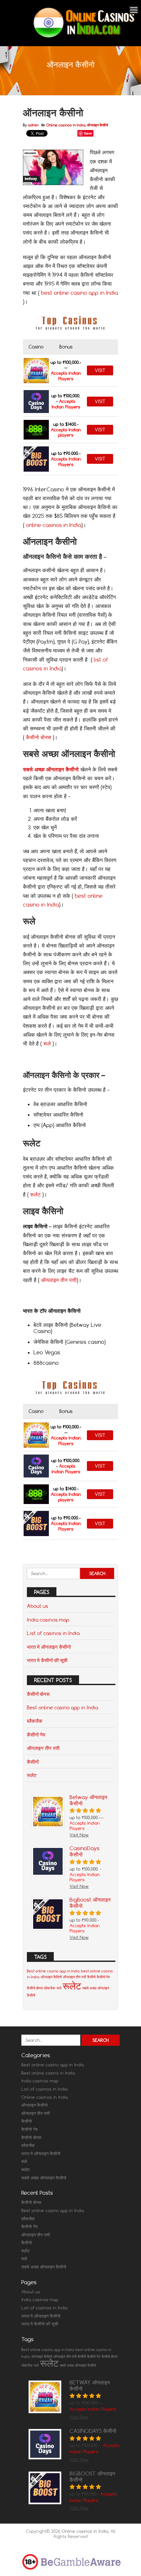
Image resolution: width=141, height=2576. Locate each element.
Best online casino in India (48, 2073)
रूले (47, 1044)
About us (38, 1606)
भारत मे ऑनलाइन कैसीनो (49, 1647)
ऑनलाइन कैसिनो (51, 1977)
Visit (100, 370)
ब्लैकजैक (35, 1721)
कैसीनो (33, 1762)
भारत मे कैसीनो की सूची (47, 1660)
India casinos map (48, 1620)
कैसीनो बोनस (39, 737)
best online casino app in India (80, 293)
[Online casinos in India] (84, 37)
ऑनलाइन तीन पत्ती (59, 1280)
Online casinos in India (66, 125)
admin (33, 125)
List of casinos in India (53, 1633)
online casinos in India (54, 525)
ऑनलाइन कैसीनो (97, 125)
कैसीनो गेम (36, 1735)
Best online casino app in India (62, 1707)
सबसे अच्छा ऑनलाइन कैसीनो (44, 2178)
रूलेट (35, 1194)
